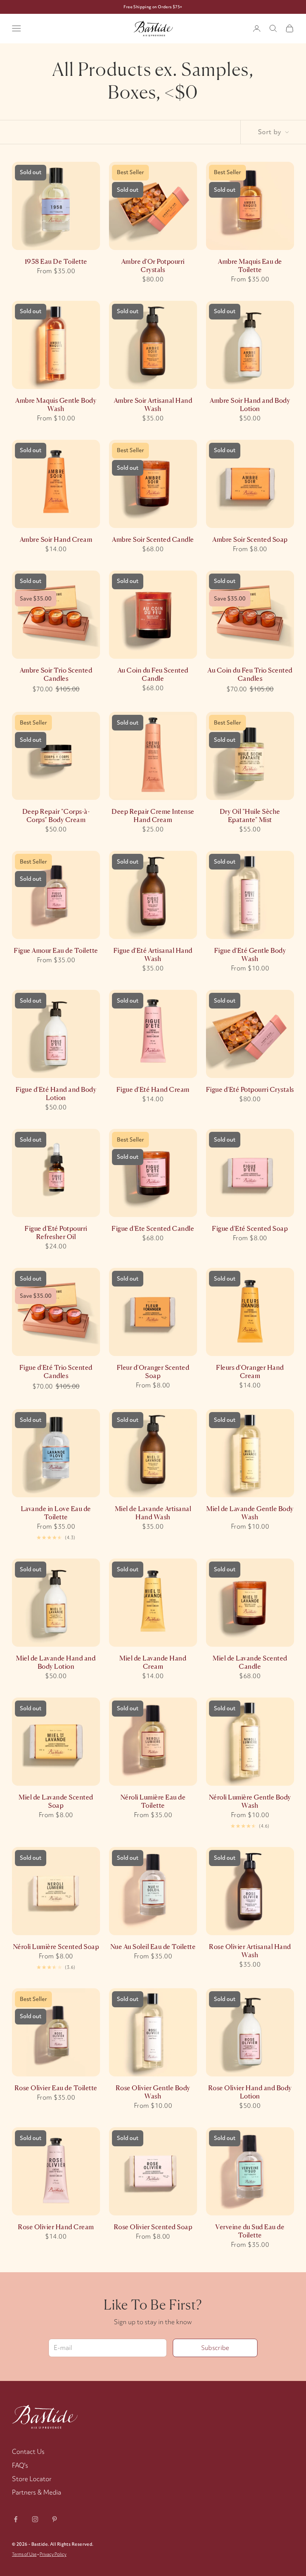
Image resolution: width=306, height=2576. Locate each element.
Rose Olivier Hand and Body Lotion (250, 2092)
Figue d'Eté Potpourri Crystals (250, 1089)
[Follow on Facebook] (16, 2519)
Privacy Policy (53, 2554)
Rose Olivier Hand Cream (56, 2227)
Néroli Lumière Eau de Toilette (153, 1801)
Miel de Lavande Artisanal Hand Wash (153, 1513)
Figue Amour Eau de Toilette (56, 950)
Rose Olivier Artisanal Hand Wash (250, 1951)
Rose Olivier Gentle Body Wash (153, 2092)
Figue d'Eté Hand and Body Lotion (56, 1094)
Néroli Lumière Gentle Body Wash (250, 1801)
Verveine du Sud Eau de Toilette (250, 2231)
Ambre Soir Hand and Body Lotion (250, 404)
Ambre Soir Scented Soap (250, 539)
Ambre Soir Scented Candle (153, 539)
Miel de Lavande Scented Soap (56, 1801)
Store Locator (32, 2479)
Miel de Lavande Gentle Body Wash (250, 1513)
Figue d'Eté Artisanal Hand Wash (153, 955)
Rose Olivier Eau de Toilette (56, 2088)
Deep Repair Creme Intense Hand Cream (153, 816)
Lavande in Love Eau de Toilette (56, 1513)
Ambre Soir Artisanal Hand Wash (153, 404)
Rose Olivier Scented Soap (153, 2227)
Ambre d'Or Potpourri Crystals (153, 265)
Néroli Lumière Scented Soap (56, 1947)
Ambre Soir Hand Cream (56, 539)
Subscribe (215, 2348)
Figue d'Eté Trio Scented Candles (56, 1372)
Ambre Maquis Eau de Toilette (250, 265)
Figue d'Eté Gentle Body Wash (250, 955)
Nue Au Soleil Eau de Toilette (153, 1947)
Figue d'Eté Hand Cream (153, 1089)
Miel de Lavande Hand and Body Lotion (56, 1662)
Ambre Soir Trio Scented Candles (56, 674)
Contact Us (28, 2451)
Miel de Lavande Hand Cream (153, 1662)
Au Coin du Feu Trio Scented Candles (250, 674)
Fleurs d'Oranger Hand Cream (250, 1372)
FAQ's (20, 2465)
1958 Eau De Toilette (56, 261)
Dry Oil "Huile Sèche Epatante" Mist (250, 816)
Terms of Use (24, 2554)
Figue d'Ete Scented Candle (153, 1228)
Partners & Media (37, 2492)
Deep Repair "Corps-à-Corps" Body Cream (56, 816)
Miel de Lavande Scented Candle (250, 1662)
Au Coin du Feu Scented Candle (153, 674)
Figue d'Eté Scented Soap (250, 1228)
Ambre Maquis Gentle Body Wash (56, 404)
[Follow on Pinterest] (54, 2519)
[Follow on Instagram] (35, 2519)
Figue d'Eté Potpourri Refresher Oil (56, 1233)
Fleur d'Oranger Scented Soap (153, 1372)
